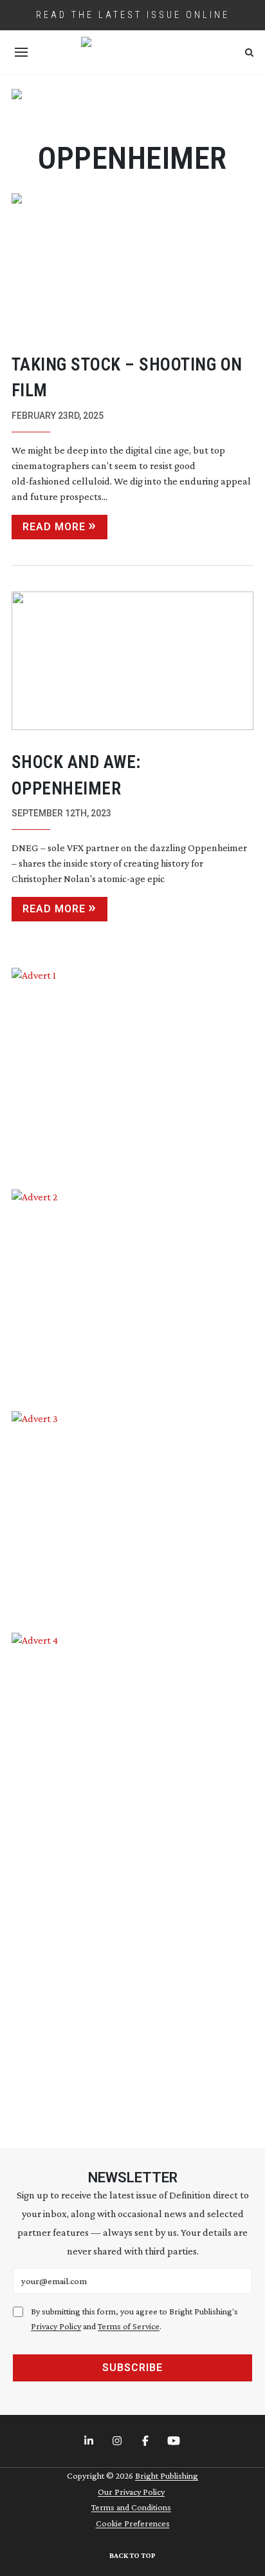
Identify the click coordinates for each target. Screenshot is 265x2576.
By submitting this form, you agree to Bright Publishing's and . (134, 2319)
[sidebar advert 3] (133, 1512)
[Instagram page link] (118, 2441)
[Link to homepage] (132, 52)
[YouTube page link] (175, 2441)
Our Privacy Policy (131, 2492)
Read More (54, 527)
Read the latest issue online (133, 15)
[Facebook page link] (147, 2441)
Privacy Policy (56, 2326)
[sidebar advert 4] (133, 1875)
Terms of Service (129, 2326)
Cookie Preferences (133, 2523)
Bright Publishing (167, 2475)
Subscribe (132, 2368)
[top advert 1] (133, 108)
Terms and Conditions (131, 2507)
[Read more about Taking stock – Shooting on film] (133, 263)
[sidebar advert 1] (133, 1069)
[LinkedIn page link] (90, 2441)
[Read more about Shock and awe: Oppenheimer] (133, 661)
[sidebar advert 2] (133, 1291)
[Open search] (249, 53)
